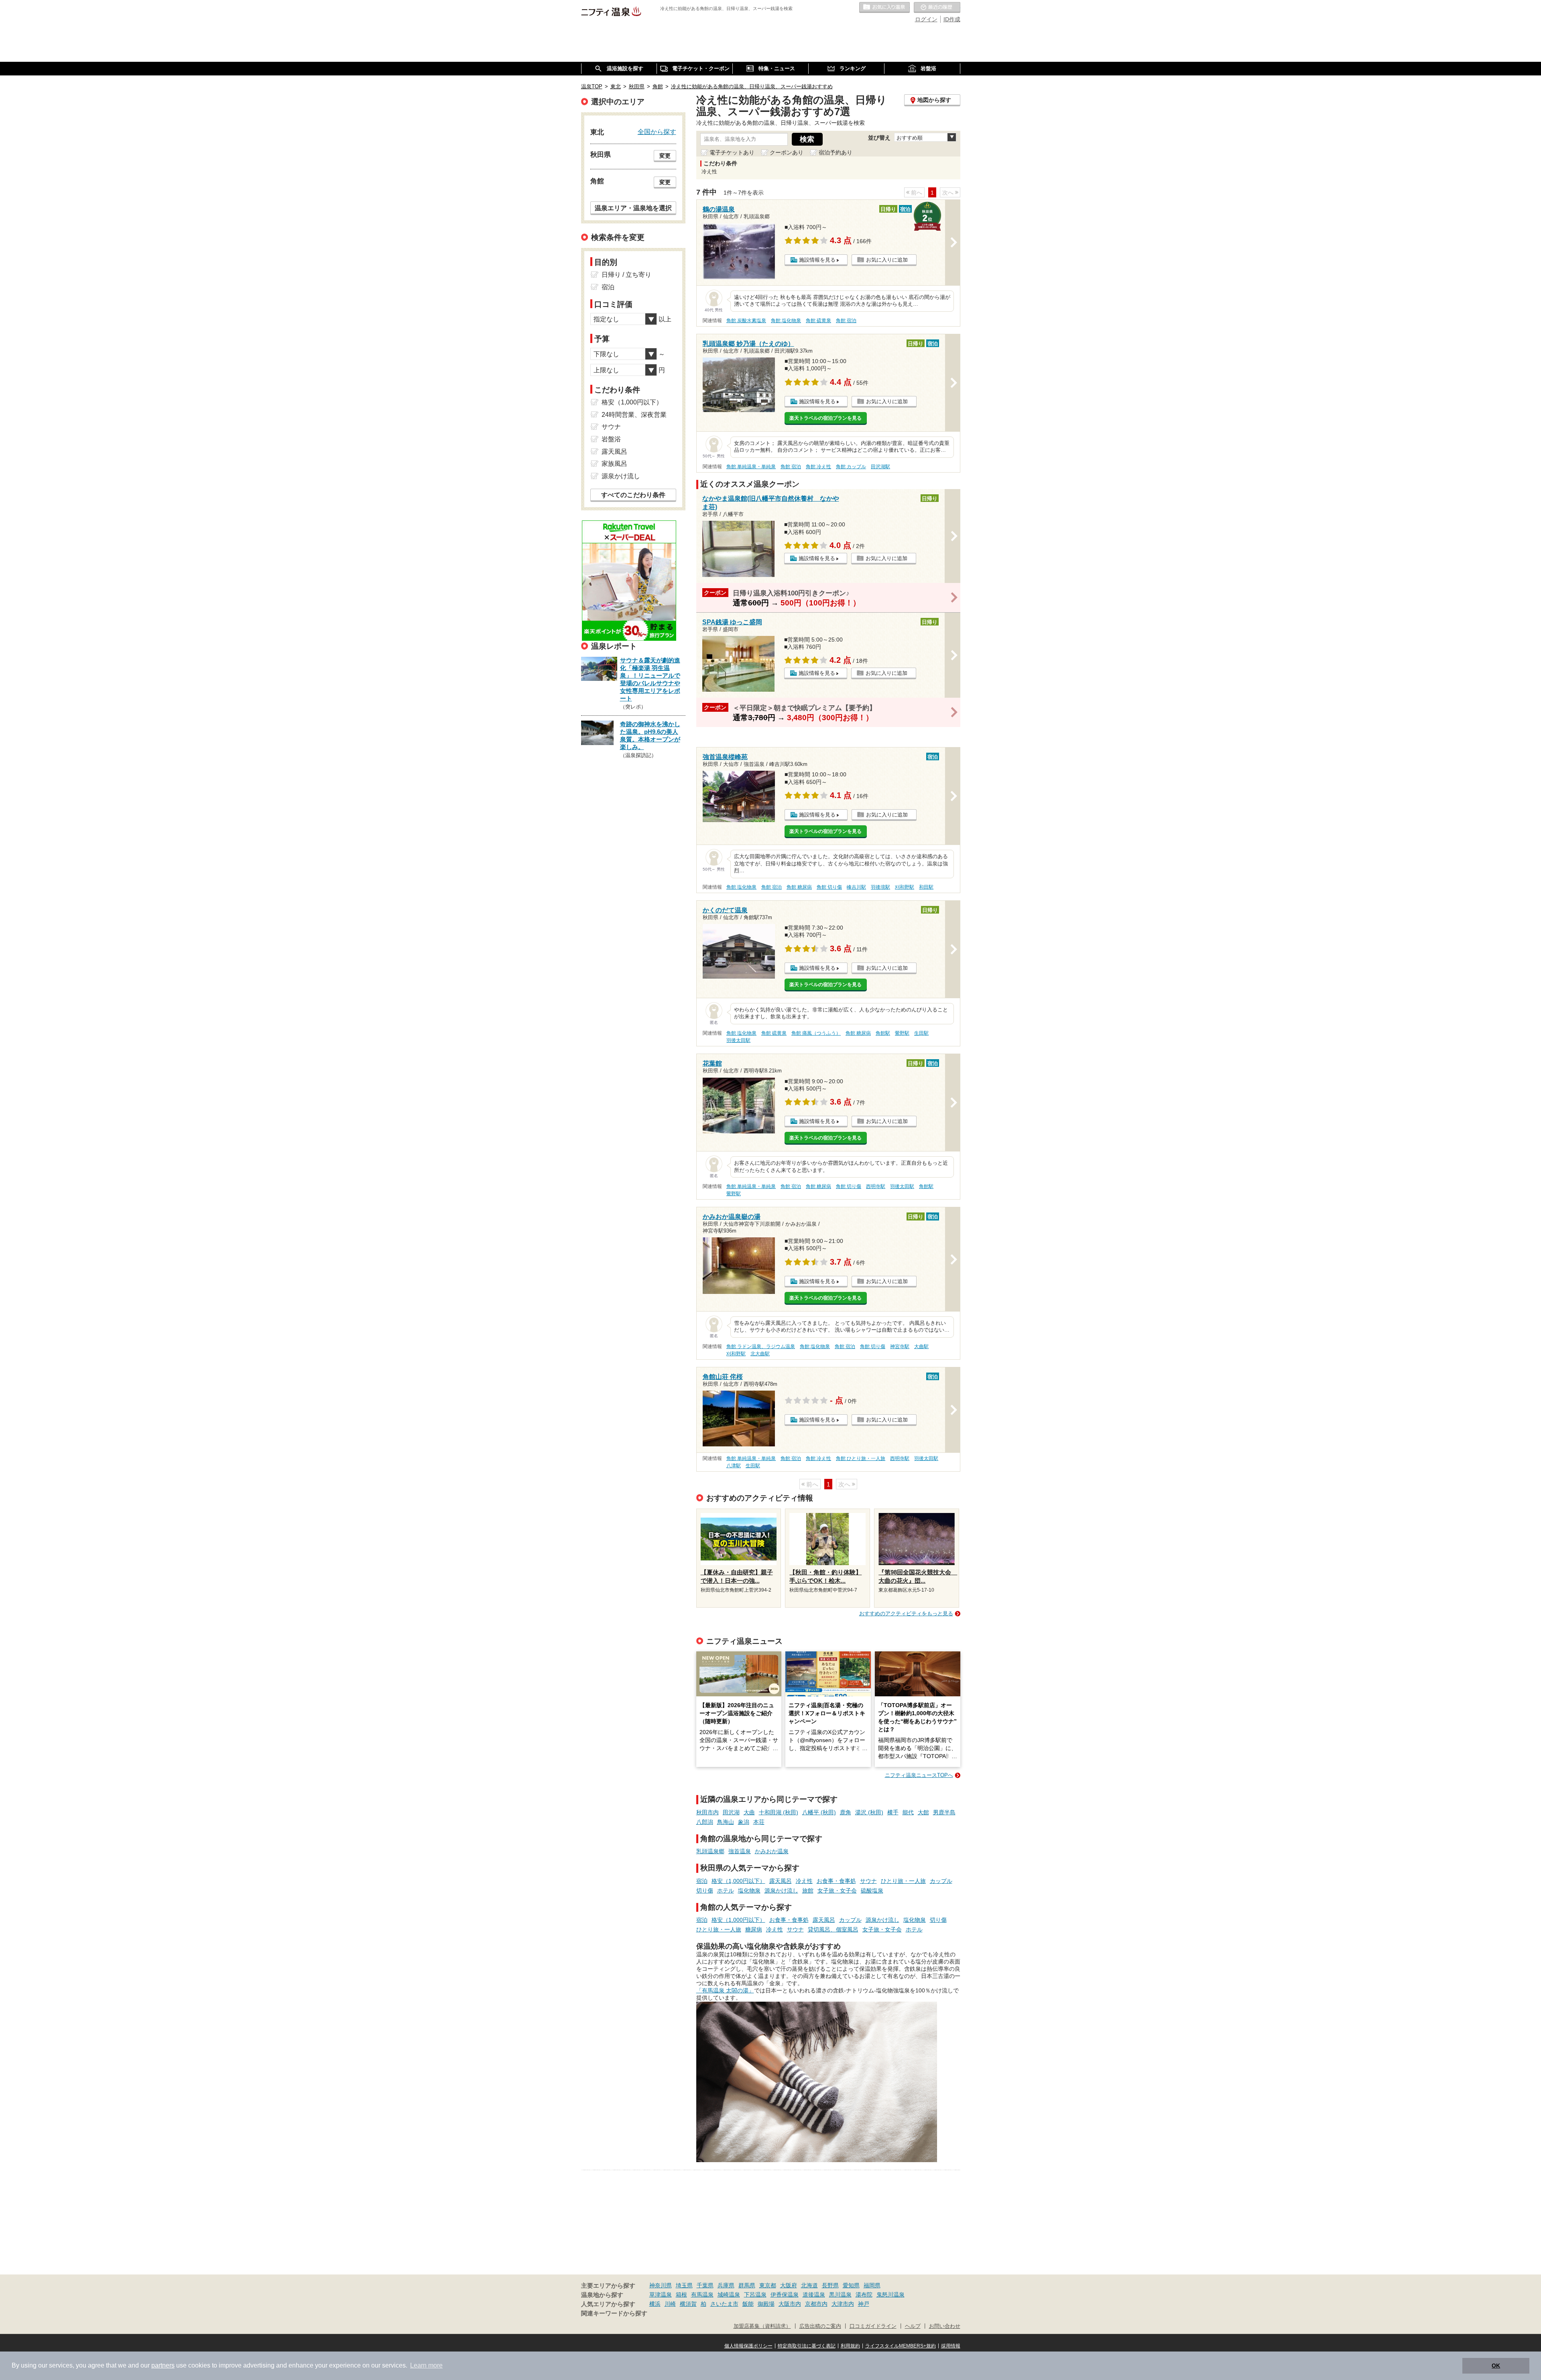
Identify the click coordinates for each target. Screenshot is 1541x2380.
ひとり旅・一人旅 (903, 1881)
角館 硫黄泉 (818, 321)
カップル (941, 1881)
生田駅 (921, 1033)
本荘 (759, 1822)
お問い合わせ (945, 2326)
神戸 (864, 2304)
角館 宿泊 (846, 321)
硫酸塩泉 (872, 1891)
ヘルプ (913, 2326)
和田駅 (926, 887)
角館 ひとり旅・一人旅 (861, 1458)
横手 (893, 1812)
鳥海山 (726, 1822)
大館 (923, 1812)
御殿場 (766, 2304)
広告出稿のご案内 (820, 2326)
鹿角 (846, 1812)
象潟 (744, 1822)
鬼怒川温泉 (890, 2295)
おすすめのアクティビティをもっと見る (906, 1613)
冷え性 (804, 1881)
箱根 (681, 2295)
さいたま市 (724, 2304)
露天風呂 (781, 1881)
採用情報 (951, 2346)
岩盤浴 (611, 439)
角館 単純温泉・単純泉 (751, 467)
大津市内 (843, 2304)
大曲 (749, 1812)
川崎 (670, 2304)
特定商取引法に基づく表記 (807, 2346)
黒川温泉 (840, 2295)
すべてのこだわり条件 (633, 495)
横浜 (655, 2304)
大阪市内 (790, 2304)
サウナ (868, 1881)
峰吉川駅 (856, 887)
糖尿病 (754, 1929)
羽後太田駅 (738, 1040)
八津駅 (734, 1466)
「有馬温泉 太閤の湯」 (725, 1990)
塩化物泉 (749, 1891)
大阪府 (789, 2285)
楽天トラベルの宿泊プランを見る (825, 418)
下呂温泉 (755, 2295)
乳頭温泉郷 (710, 1851)
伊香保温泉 (785, 2295)
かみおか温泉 (772, 1851)
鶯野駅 (902, 1033)
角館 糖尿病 (799, 887)
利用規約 (850, 2346)
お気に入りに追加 (887, 260)
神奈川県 (661, 2285)
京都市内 (816, 2304)
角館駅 (883, 1033)
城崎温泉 (729, 2295)
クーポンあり (787, 152)
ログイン (926, 19)
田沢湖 (731, 1812)
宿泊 (702, 1881)
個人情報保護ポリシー (748, 2346)
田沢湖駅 (880, 467)
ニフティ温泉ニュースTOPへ (919, 1775)
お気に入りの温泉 (884, 8)
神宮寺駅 (900, 1346)
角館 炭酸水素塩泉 (746, 321)
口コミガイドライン (873, 2326)
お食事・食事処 (836, 1881)
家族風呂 (614, 464)
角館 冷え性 (818, 467)
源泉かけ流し (781, 1891)
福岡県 (872, 2285)
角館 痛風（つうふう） (816, 1033)
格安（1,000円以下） (738, 1881)
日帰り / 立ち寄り (626, 275)
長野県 (830, 2285)
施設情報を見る (817, 260)
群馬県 (747, 2285)
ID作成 (952, 19)
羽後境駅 (880, 887)
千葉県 (705, 2285)
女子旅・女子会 (837, 1891)
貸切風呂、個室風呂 (833, 1929)
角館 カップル (851, 467)
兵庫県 (726, 2285)
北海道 (809, 2285)
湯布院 (864, 2295)
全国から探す (657, 132)
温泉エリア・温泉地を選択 (633, 208)
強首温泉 (740, 1851)
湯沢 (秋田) (869, 1812)
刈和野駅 (905, 887)
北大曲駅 (760, 1354)
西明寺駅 (876, 1186)
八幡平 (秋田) (819, 1812)
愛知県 (851, 2285)
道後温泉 (814, 2295)
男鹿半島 (944, 1812)
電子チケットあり (732, 152)
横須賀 (688, 2304)
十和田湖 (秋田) (779, 1812)
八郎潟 (705, 1822)
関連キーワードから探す (614, 2313)
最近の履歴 (937, 8)
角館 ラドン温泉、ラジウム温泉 (761, 1346)
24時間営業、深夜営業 (634, 415)
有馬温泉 (702, 2295)
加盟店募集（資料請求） (762, 2326)
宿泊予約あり (836, 152)
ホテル (726, 1891)
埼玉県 (684, 2285)
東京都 (768, 2285)
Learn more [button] (426, 2365)
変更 (665, 156)
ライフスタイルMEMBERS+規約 (901, 2346)
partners (163, 2365)
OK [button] (1496, 2366)
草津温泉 (661, 2295)
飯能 (748, 2304)
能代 (908, 1812)
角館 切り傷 (829, 887)
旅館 (808, 1891)
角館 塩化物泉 (786, 321)
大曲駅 (921, 1346)
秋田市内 (707, 1812)
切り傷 (705, 1891)
